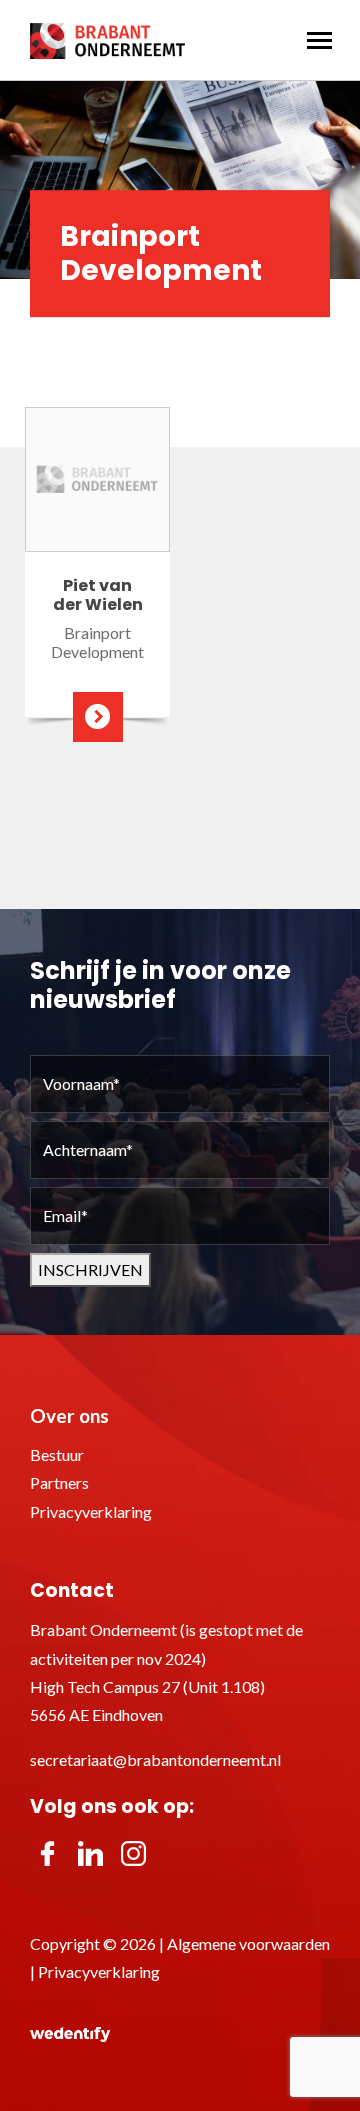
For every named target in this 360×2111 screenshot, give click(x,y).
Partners (59, 1482)
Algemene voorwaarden (248, 1943)
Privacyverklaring (91, 1511)
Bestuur (57, 1454)
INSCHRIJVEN (90, 1269)
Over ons (69, 1415)
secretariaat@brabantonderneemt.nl (155, 1759)
